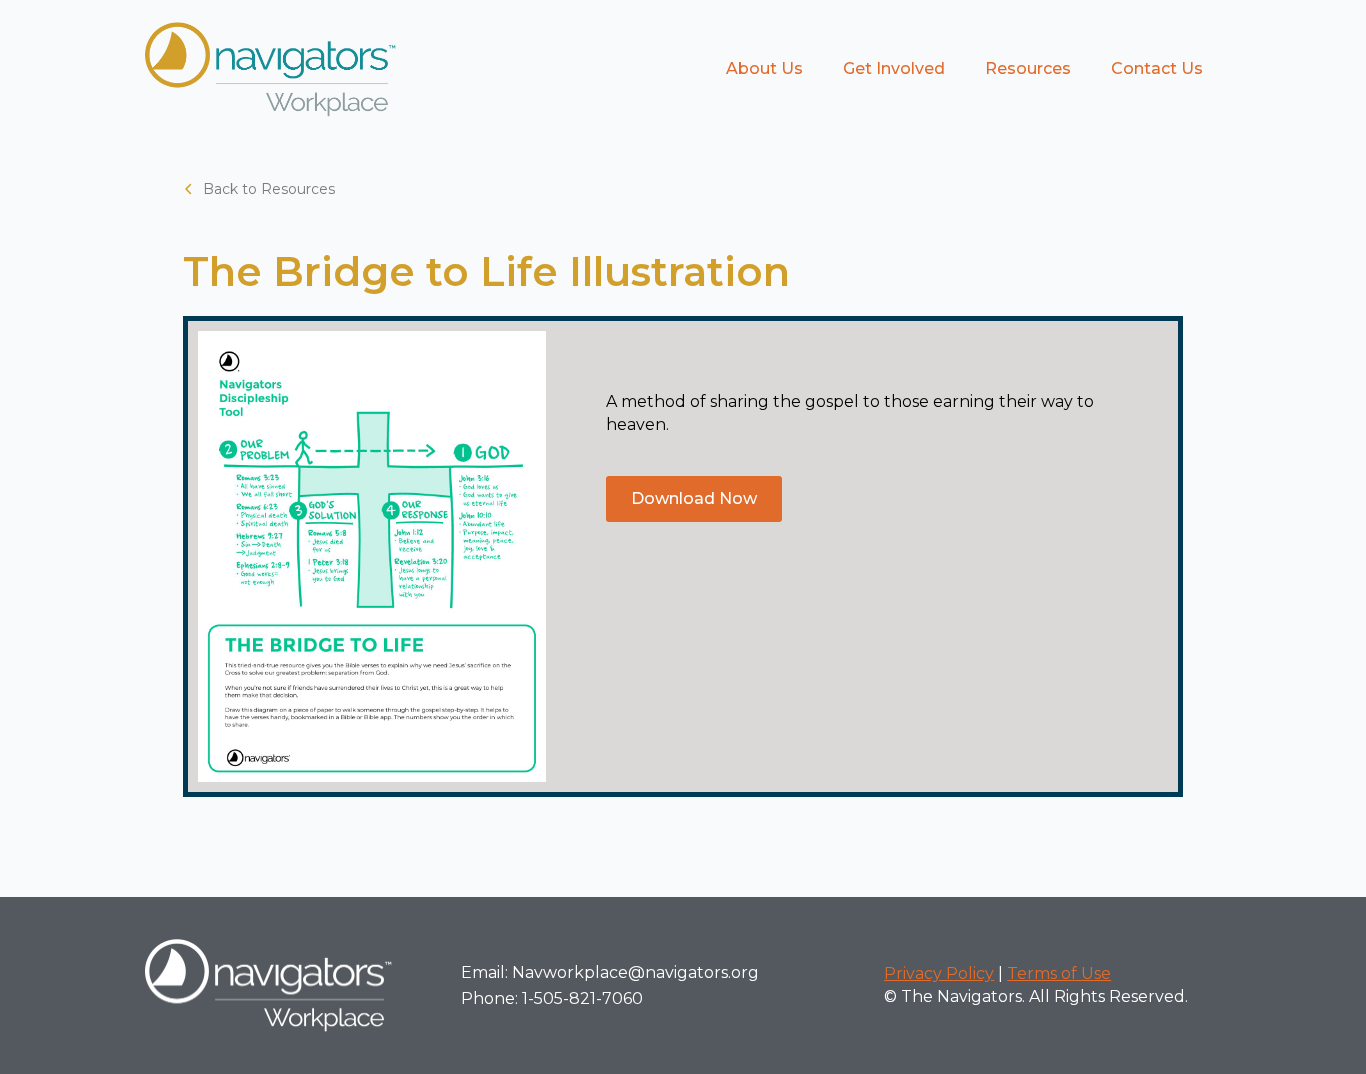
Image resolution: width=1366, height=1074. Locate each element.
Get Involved (894, 68)
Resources (1028, 68)
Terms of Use (1059, 973)
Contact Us (1157, 68)
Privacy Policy (939, 973)
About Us (764, 68)
